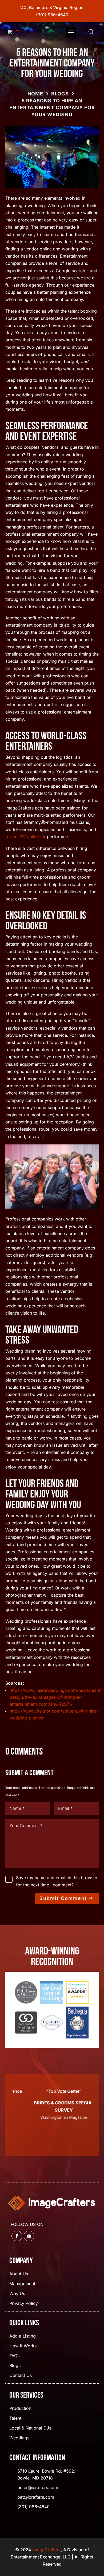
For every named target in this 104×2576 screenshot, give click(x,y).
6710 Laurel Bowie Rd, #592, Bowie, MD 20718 (46, 2474)
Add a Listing (23, 2336)
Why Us (17, 2294)
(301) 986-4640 (52, 15)
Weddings (19, 2438)
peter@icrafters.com (38, 2487)
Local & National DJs (30, 2428)
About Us (19, 2274)
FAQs (14, 2356)
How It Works (23, 2346)
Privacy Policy (24, 2304)
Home (35, 94)
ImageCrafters (47, 2550)
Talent (15, 2418)
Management (22, 2284)
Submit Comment (63, 1898)
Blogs (60, 94)
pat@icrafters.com (36, 2497)
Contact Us (21, 2376)
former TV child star (25, 837)
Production (20, 2409)
